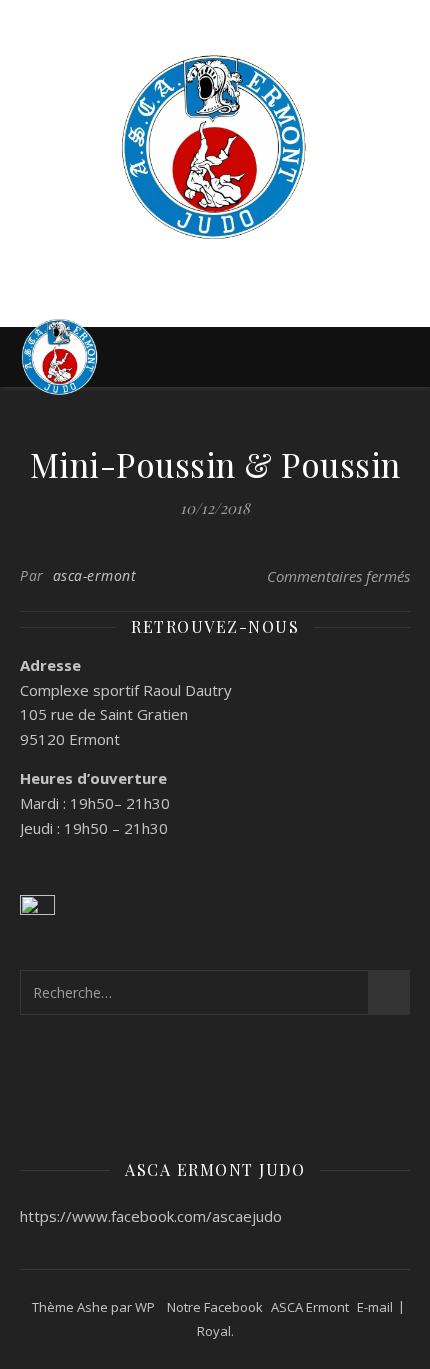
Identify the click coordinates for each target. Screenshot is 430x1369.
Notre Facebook (215, 1307)
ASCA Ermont (310, 1307)
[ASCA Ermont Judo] (215, 147)
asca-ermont (95, 575)
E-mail (375, 1307)
